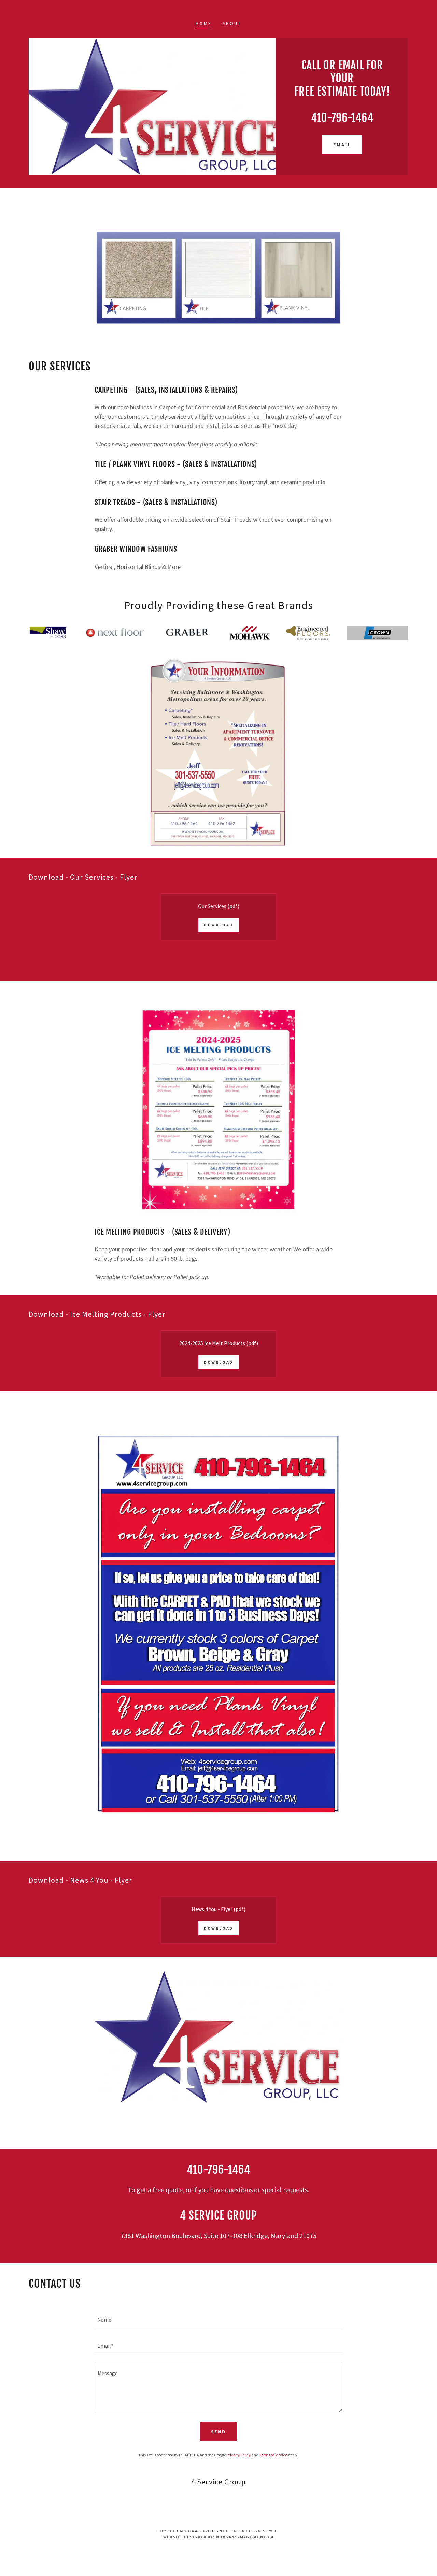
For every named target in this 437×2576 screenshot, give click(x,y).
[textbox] (218, 2320)
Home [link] (204, 23)
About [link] (232, 23)
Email (342, 145)
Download (218, 925)
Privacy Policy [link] (239, 2455)
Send (219, 2432)
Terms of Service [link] (273, 2455)
